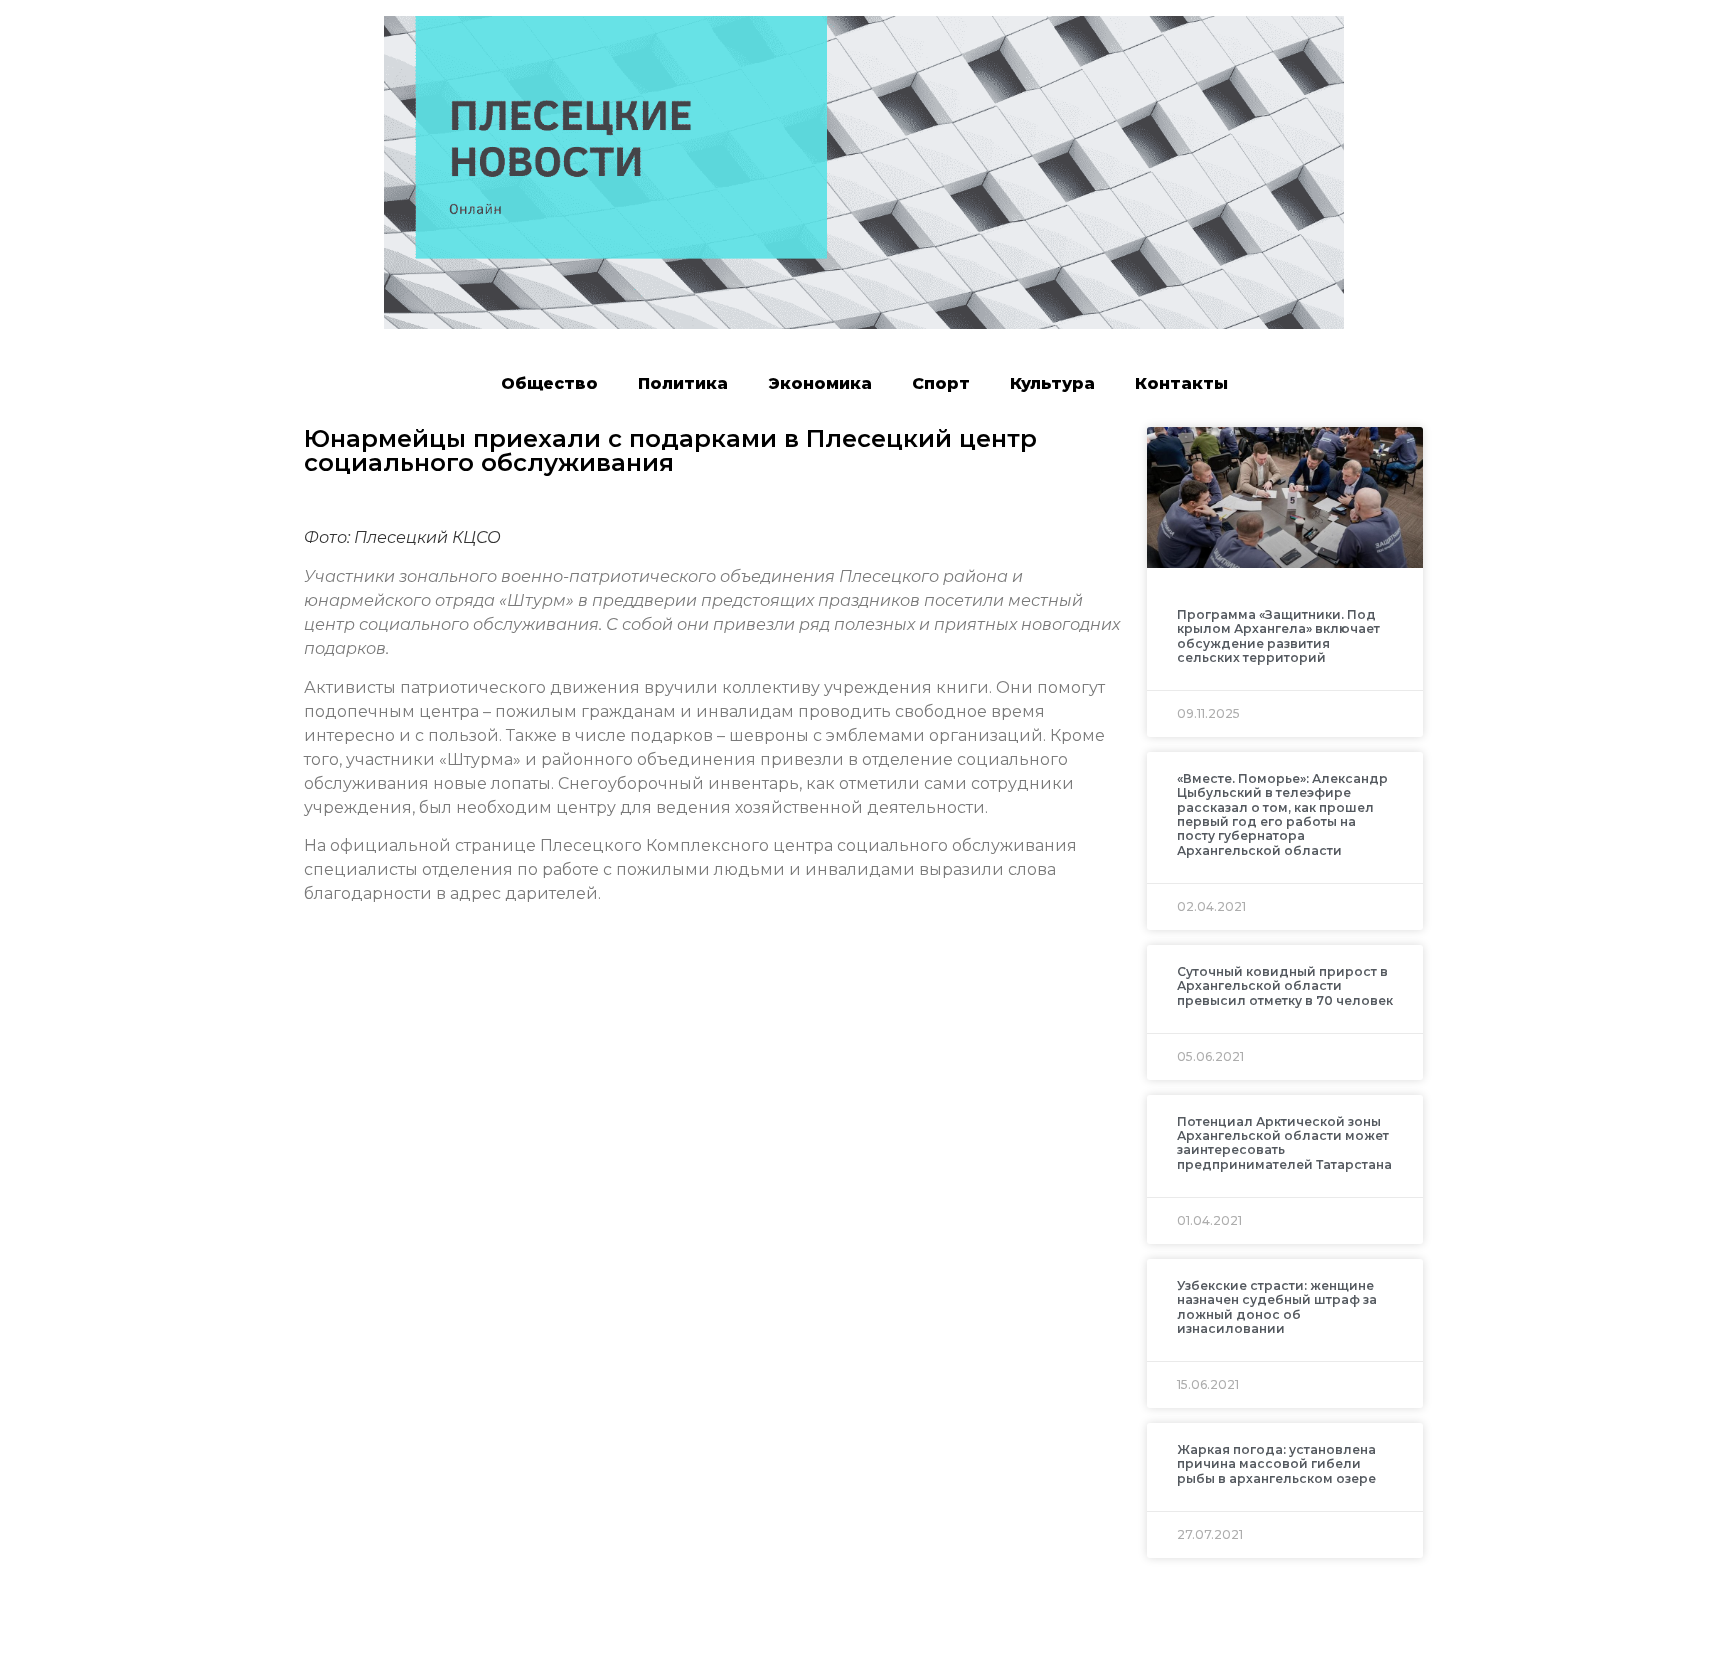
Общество (549, 383)
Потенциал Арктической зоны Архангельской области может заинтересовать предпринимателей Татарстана (1284, 1143)
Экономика (820, 383)
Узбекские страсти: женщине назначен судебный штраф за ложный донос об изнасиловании (1277, 1307)
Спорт (941, 383)
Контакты (1181, 383)
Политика (683, 383)
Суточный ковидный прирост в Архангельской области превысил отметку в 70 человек (1285, 986)
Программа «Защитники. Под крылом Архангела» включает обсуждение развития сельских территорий (1278, 636)
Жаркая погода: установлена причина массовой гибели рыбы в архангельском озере (1276, 1464)
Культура (1052, 383)
